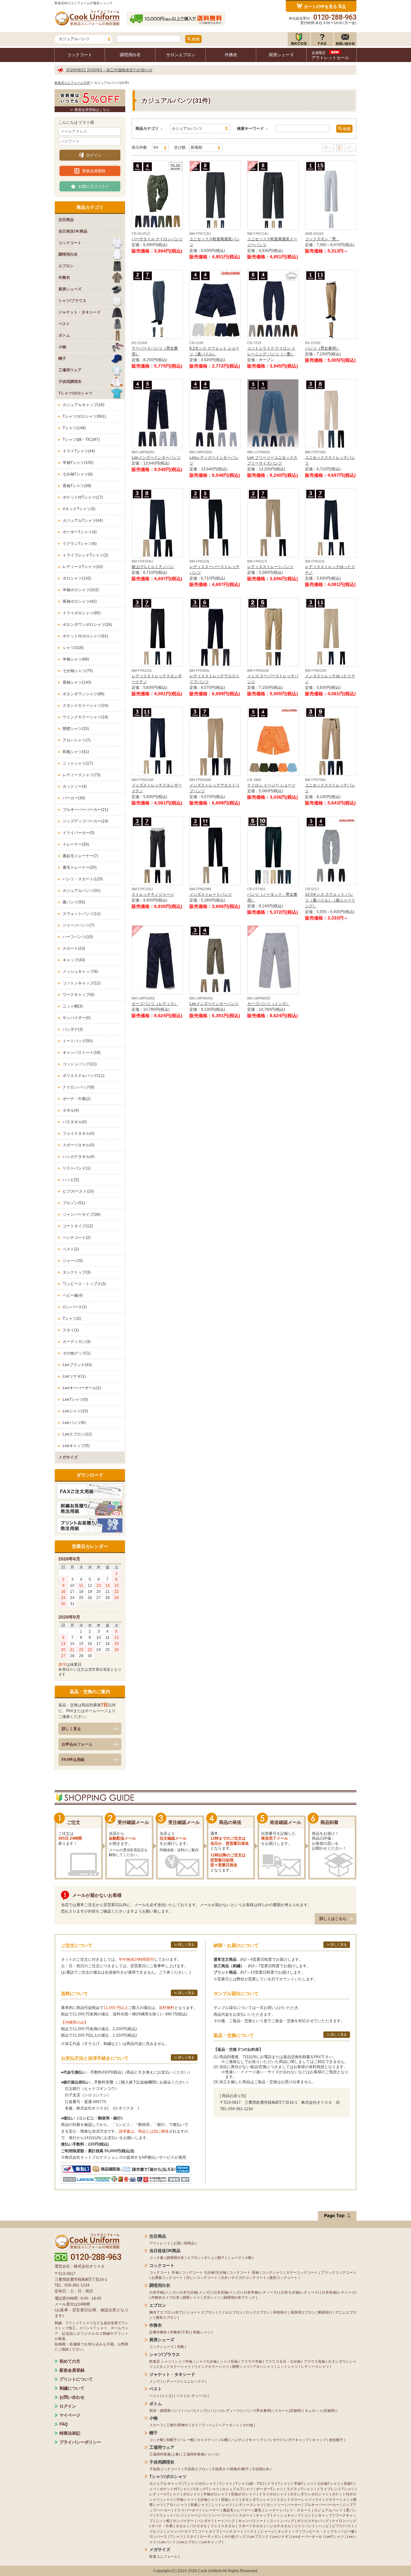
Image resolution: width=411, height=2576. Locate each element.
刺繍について (72, 2388)
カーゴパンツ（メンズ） (268, 1004)
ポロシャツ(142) (77, 578)
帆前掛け (325, 2312)
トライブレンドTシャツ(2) (85, 555)
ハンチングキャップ (247, 2440)
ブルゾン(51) (74, 1203)
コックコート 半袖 (164, 2272)
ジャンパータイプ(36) (82, 1214)
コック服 (156, 2258)
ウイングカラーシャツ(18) (85, 717)
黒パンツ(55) (74, 902)
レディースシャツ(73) (82, 775)
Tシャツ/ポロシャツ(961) (84, 416)
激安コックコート (284, 2278)
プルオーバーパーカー (322, 2505)
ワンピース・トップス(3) (84, 1284)
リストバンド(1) (77, 1168)
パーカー (294, 2505)
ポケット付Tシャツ (175, 2489)
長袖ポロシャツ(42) (80, 601)
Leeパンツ (167, 2542)
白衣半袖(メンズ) (163, 2292)
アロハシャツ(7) (77, 740)
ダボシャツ (212, 2297)
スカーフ (156, 2425)
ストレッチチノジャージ (153, 894)
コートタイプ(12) (78, 1226)
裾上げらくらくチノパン (153, 567)
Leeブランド (259, 2536)
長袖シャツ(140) (77, 682)
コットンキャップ (318, 2515)
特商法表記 (70, 2433)
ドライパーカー (186, 2510)
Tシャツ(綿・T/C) (250, 2483)
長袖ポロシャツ (243, 2494)
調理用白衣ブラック (239, 2297)
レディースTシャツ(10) (83, 567)
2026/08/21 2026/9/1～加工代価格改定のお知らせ (109, 70)
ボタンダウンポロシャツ (309, 2494)
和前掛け (280, 2312)
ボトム (209, 2258)
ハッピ (324, 2526)
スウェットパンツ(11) (82, 914)
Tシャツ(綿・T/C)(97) (81, 440)
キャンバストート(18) (82, 1053)
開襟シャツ (241, 2367)
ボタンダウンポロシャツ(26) (87, 625)
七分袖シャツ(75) (78, 671)
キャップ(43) (74, 960)
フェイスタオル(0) (79, 1133)
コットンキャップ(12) (82, 983)
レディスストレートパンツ (270, 567)
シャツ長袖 (229, 2361)
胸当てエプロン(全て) (166, 2312)
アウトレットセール (330, 55)
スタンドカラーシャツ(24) (85, 706)
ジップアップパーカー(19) (85, 821)
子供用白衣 (261, 2469)
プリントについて (76, 2379)
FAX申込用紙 (73, 1760)
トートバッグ (224, 2521)
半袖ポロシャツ (216, 2494)
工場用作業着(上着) (165, 2454)
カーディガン (210, 2536)
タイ (195, 2425)
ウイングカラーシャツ (212, 2367)
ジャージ (267, 2531)
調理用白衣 (130, 55)
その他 (248, 2425)
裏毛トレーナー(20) (80, 867)
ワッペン (208, 2425)
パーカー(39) (74, 798)
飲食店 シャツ (161, 2361)
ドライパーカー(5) (79, 833)
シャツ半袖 (184, 2361)
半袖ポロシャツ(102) (81, 590)
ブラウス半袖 (251, 2361)
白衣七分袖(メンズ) (195, 2292)
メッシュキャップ (287, 2515)
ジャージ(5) (73, 1261)
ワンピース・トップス (320, 2531)
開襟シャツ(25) (76, 729)
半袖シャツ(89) (76, 659)
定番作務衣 (158, 2332)
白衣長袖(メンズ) (227, 2292)
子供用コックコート (165, 2469)
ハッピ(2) (71, 1180)
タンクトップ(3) (77, 1272)
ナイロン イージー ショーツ (271, 785)
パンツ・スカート (297, 2510)
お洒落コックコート (167, 2278)
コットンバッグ (282, 2521)
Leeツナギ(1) (74, 1376)
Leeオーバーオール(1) (82, 1388)
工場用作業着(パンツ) (200, 2454)
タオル (181, 2526)
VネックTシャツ (206, 2489)
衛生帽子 (336, 2440)
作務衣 (231, 55)
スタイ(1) (71, 1330)
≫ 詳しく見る (184, 1945)
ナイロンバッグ (344, 2521)
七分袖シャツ (207, 2500)
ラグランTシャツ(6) (80, 544)
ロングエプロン (258, 2312)
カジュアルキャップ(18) (83, 405)
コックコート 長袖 (244, 2272)
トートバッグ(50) (78, 1041)
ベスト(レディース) (191, 2396)
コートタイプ (208, 2531)
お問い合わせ (72, 2397)
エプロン (194, 2258)
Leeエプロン (188, 2542)
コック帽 (156, 2440)
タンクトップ (288, 2531)
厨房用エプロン (303, 2312)
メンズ (155, 2381)
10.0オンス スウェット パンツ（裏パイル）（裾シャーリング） (330, 900)
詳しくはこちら (333, 1919)
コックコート (80, 55)
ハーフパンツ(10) (78, 937)
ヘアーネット (229, 2425)
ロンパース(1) (75, 1307)
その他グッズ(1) (77, 1353)
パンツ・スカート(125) (83, 879)
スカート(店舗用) (288, 2411)
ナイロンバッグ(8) (79, 1087)
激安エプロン (166, 2317)
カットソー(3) (75, 786)
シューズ (234, 2258)
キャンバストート (252, 2521)
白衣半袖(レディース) (261, 2292)
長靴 (180, 2347)
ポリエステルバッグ (313, 2521)
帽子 (221, 2258)
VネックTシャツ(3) (79, 509)
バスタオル (198, 2526)
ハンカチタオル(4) (79, 1157)
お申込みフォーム (77, 1744)
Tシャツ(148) (74, 428)
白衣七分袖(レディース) (300, 2292)
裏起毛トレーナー (237, 2510)
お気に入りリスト (94, 186)
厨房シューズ (281, 55)
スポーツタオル (251, 2526)
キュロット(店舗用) (320, 2411)
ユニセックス (194, 2381)
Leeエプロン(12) (77, 1434)
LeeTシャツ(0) (75, 1399)
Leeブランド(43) (77, 1365)
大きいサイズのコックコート (244, 2278)
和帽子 (172, 2440)
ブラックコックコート (339, 2272)
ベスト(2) (71, 1249)
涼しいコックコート (202, 2278)
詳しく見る (71, 1729)
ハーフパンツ (225, 2515)
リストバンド (305, 2526)
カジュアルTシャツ (238, 2489)
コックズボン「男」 (322, 239)
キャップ (319, 2440)
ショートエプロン (201, 2312)
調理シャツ (191, 2297)
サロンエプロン (181, 55)
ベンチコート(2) (77, 1238)
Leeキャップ (211, 2542)
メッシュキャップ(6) (80, 972)
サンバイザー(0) (77, 1018)
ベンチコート (233, 2531)
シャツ (168, 2500)
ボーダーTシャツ (270, 2489)
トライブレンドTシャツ (336, 2489)
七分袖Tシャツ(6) (78, 474)
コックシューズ (162, 2347)
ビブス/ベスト (343, 2526)
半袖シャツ (185, 2500)
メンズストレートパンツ (211, 894)
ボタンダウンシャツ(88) (83, 694)
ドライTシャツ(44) (79, 451)
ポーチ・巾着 (162, 2526)
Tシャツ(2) (72, 1319)
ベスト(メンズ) (161, 2396)
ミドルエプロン (230, 2312)
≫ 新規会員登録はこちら (90, 110)
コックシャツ (272, 2272)
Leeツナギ (280, 2536)
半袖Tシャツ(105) (78, 463)
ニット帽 (163, 2521)
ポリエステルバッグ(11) (83, 1076)
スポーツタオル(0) (79, 1145)
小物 (248, 2258)
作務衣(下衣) (180, 2332)
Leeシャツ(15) (75, 1411)
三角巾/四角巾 (177, 2425)
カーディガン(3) (77, 1342)
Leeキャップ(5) (76, 1446)
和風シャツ (202, 2332)
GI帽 (225, 2440)
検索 (195, 39)
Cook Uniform (210, 2571)
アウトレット (160, 2243)
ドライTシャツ (279, 2483)
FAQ (64, 2424)
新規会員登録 (94, 171)
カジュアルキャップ (165, 2483)
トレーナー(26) (76, 844)
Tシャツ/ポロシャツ (200, 2483)
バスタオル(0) (75, 1122)
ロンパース (158, 2536)
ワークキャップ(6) (79, 995)
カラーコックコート (302, 2272)
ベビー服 (347, 2531)
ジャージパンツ (199, 2515)
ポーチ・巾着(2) (77, 1099)
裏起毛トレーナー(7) (80, 856)
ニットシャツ (287, 2367)
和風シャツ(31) (76, 752)
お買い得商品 (184, 2243)
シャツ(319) (73, 648)
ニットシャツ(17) (78, 763)
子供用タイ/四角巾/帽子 (230, 2469)
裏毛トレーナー (267, 2510)
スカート (246, 2515)
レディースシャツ (315, 2367)
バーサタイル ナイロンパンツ (157, 239)
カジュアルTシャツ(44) (83, 520)
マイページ (70, 2415)
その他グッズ (235, 2536)
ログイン (94, 155)
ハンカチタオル (279, 2526)
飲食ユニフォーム (163, 2556)
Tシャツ (226, 2483)
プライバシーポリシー (80, 2442)
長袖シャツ (230, 2500)
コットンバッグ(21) (80, 1064)
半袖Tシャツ (304, 2483)
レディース (172, 2381)
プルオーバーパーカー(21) (85, 810)
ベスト (252, 2531)
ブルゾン (156, 2531)
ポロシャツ (192, 2494)
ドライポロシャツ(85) (82, 613)
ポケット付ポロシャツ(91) (85, 636)
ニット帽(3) (73, 1006)
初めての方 (70, 2361)
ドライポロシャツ (273, 2494)
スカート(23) (74, 948)
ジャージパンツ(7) (79, 925)
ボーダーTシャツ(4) (80, 532)
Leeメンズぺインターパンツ (156, 457)
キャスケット (207, 2440)
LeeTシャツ (335, 2536)
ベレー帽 (187, 2440)
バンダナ (204, 2521)
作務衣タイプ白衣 (165, 2297)
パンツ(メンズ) (196, 2411)
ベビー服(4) (73, 1295)
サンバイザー (183, 2521)
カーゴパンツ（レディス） (155, 1004)
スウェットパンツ (170, 2515)
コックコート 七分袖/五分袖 (204, 2272)
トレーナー (211, 2510)
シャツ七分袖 (206, 2361)
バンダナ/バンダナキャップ (288, 2440)
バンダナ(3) (73, 1029)
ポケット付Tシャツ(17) (83, 497)
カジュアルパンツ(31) (82, 891)
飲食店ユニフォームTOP (72, 83)
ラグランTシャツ (300, 2489)
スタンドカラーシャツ (173, 2367)
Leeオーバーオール (307, 2536)
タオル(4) (71, 1110)
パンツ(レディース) (226, 2411)
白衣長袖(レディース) (339, 2292)
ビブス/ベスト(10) (78, 1191)
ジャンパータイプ (181, 2531)
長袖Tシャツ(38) (77, 486)
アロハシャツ (263, 2367)
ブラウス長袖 (315, 2361)
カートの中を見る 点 (325, 6)
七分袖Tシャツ (329, 2483)
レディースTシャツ (165, 2494)
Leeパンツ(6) (74, 1423)
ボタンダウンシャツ (258, 2500)
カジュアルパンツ (328, 2510)
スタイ (192, 2536)
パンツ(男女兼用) (258, 2411)
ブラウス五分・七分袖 (283, 2361)
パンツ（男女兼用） (322, 348)
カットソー (275, 2505)
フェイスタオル (223, 2526)
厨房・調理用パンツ (165, 2411)
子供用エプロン (196, 2469)
